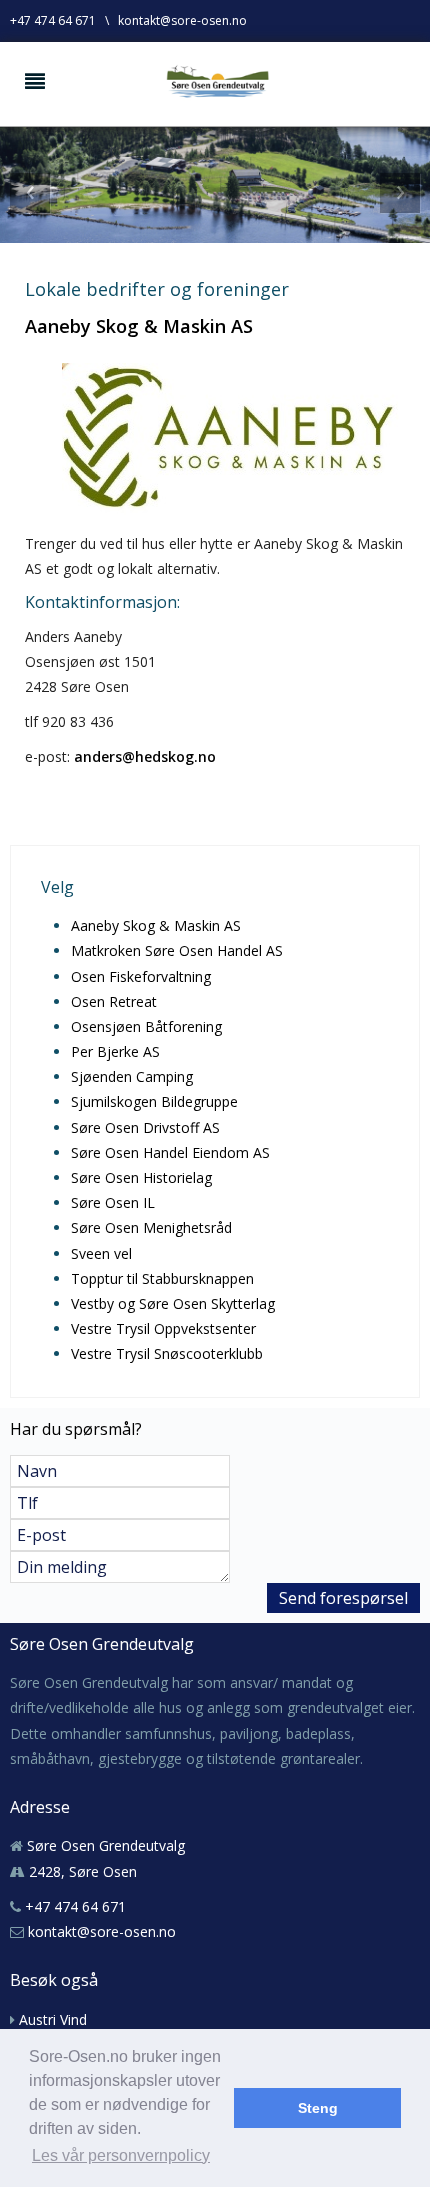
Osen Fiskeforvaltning (141, 976)
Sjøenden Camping (132, 1076)
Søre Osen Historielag (141, 1177)
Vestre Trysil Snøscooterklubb (167, 1353)
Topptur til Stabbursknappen (162, 1278)
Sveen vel (101, 1253)
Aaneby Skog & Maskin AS (156, 925)
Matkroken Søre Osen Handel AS (177, 950)
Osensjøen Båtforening (146, 1026)
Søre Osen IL (113, 1202)
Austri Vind (53, 2019)
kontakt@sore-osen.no (182, 20)
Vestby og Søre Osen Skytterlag (173, 1303)
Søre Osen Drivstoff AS (145, 1127)
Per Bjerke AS (115, 1051)
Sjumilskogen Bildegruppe (154, 1101)
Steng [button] (318, 2108)
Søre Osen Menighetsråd (151, 1227)
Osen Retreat (114, 1001)
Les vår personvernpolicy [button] (121, 2155)
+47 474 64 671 (53, 20)
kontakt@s (62, 1931)
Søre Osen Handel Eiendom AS (170, 1152)
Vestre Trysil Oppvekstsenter (163, 1328)
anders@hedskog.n (140, 756)
